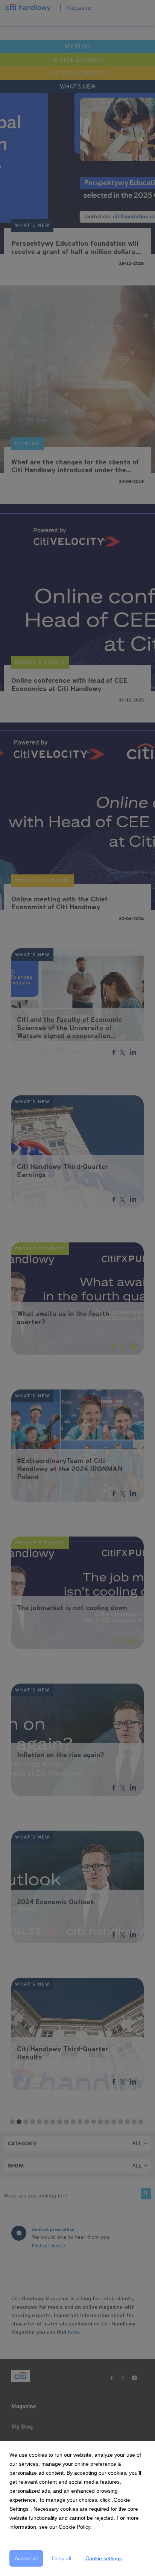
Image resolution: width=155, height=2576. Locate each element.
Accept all (26, 2558)
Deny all (62, 2558)
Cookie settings (104, 2558)
